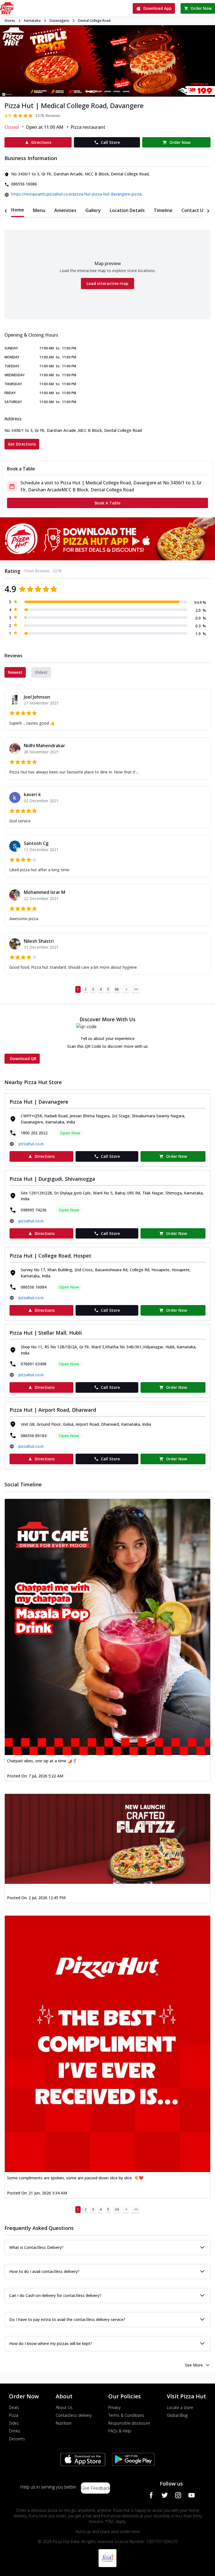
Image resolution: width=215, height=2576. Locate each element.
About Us (64, 2407)
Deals (14, 2407)
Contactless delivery (74, 2415)
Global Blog (177, 2415)
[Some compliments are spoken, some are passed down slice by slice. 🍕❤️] (107, 2044)
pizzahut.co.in (31, 1144)
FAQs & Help (120, 2431)
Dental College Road (94, 21)
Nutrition (64, 2423)
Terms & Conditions (126, 2415)
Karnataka (32, 21)
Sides (14, 2423)
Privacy (114, 2407)
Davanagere (59, 21)
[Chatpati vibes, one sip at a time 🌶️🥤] (107, 1627)
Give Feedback (95, 2488)
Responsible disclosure (129, 2423)
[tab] (18, 210)
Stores (10, 21)
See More (194, 2365)
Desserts (17, 2439)
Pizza (14, 2415)
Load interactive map (107, 283)
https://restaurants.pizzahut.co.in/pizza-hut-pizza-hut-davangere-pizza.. (77, 194)
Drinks (15, 2431)
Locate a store (180, 2407)
